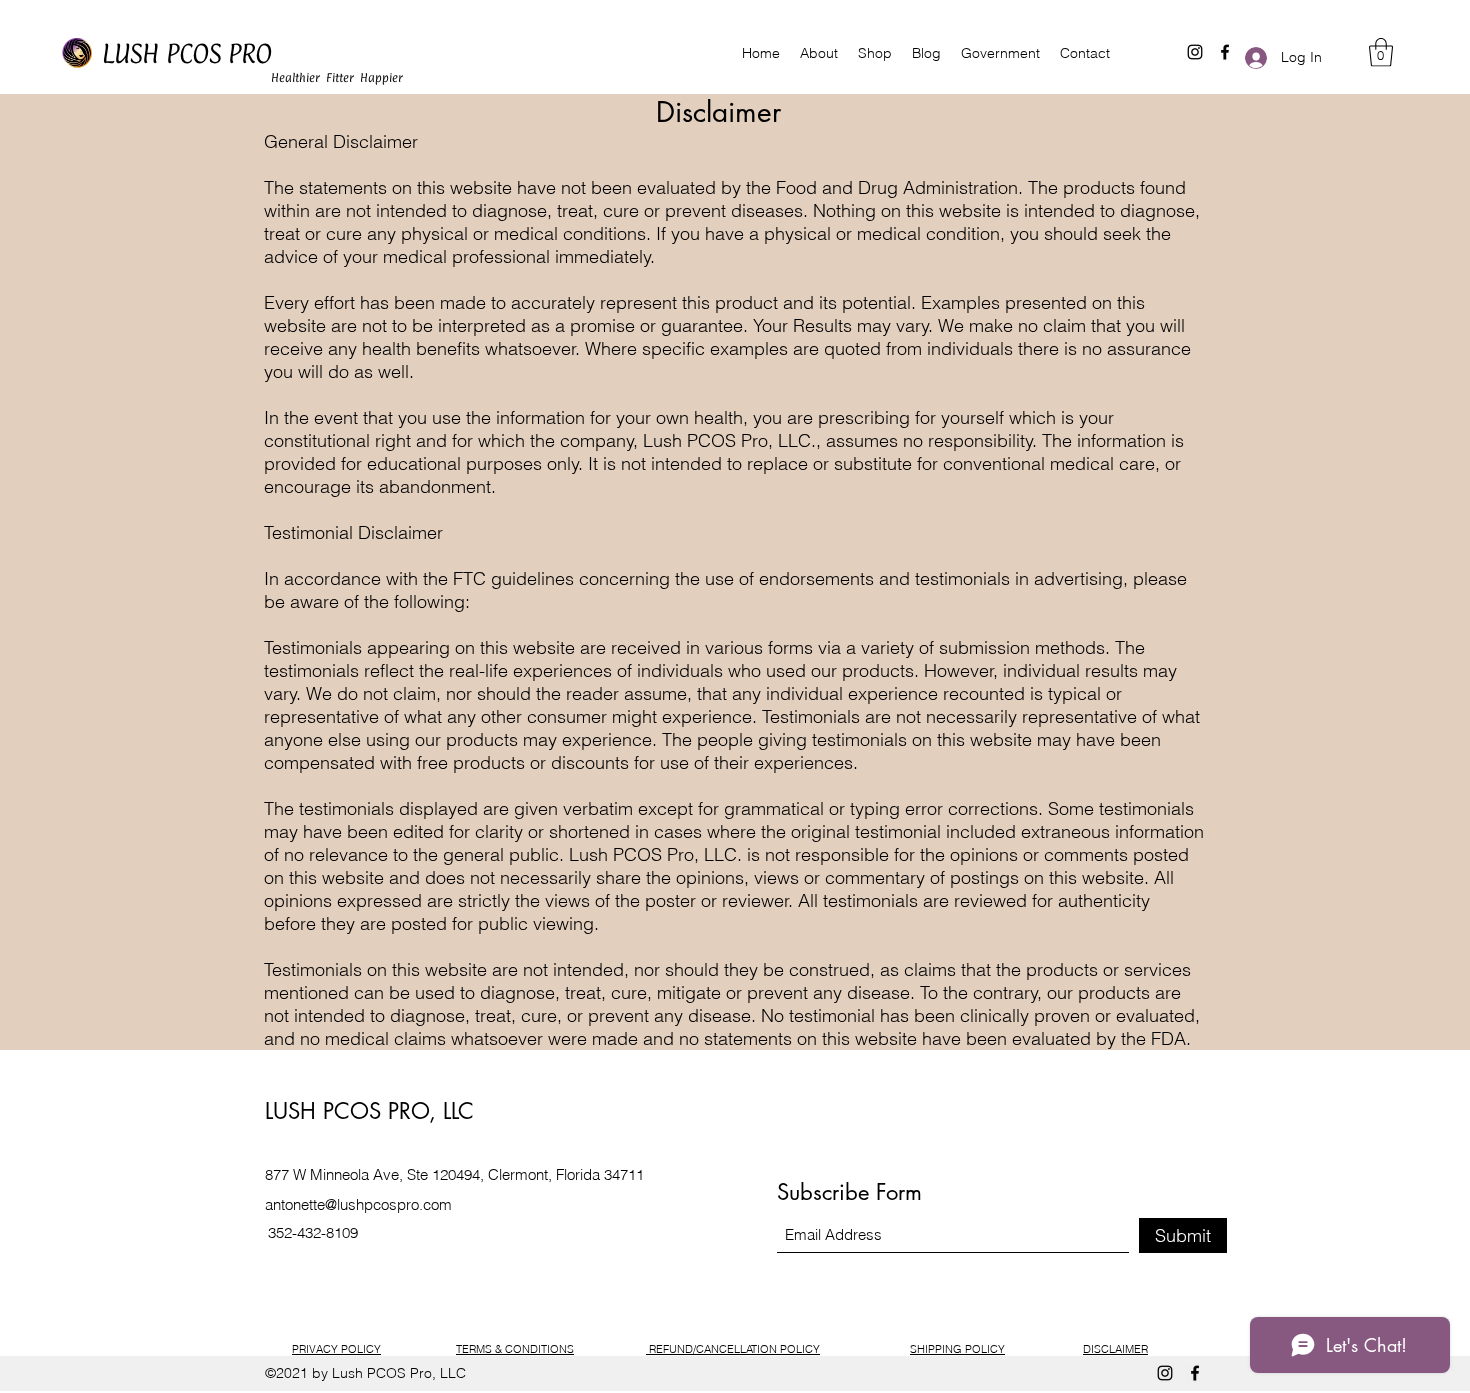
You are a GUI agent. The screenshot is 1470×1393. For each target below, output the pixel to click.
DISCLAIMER (1115, 1349)
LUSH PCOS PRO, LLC (369, 1111)
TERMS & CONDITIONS (515, 1349)
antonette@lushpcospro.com (358, 1204)
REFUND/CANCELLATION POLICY (733, 1349)
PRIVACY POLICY (336, 1349)
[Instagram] (1165, 1373)
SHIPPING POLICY (957, 1349)
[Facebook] (1195, 1373)
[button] (1381, 52)
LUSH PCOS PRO (187, 53)
